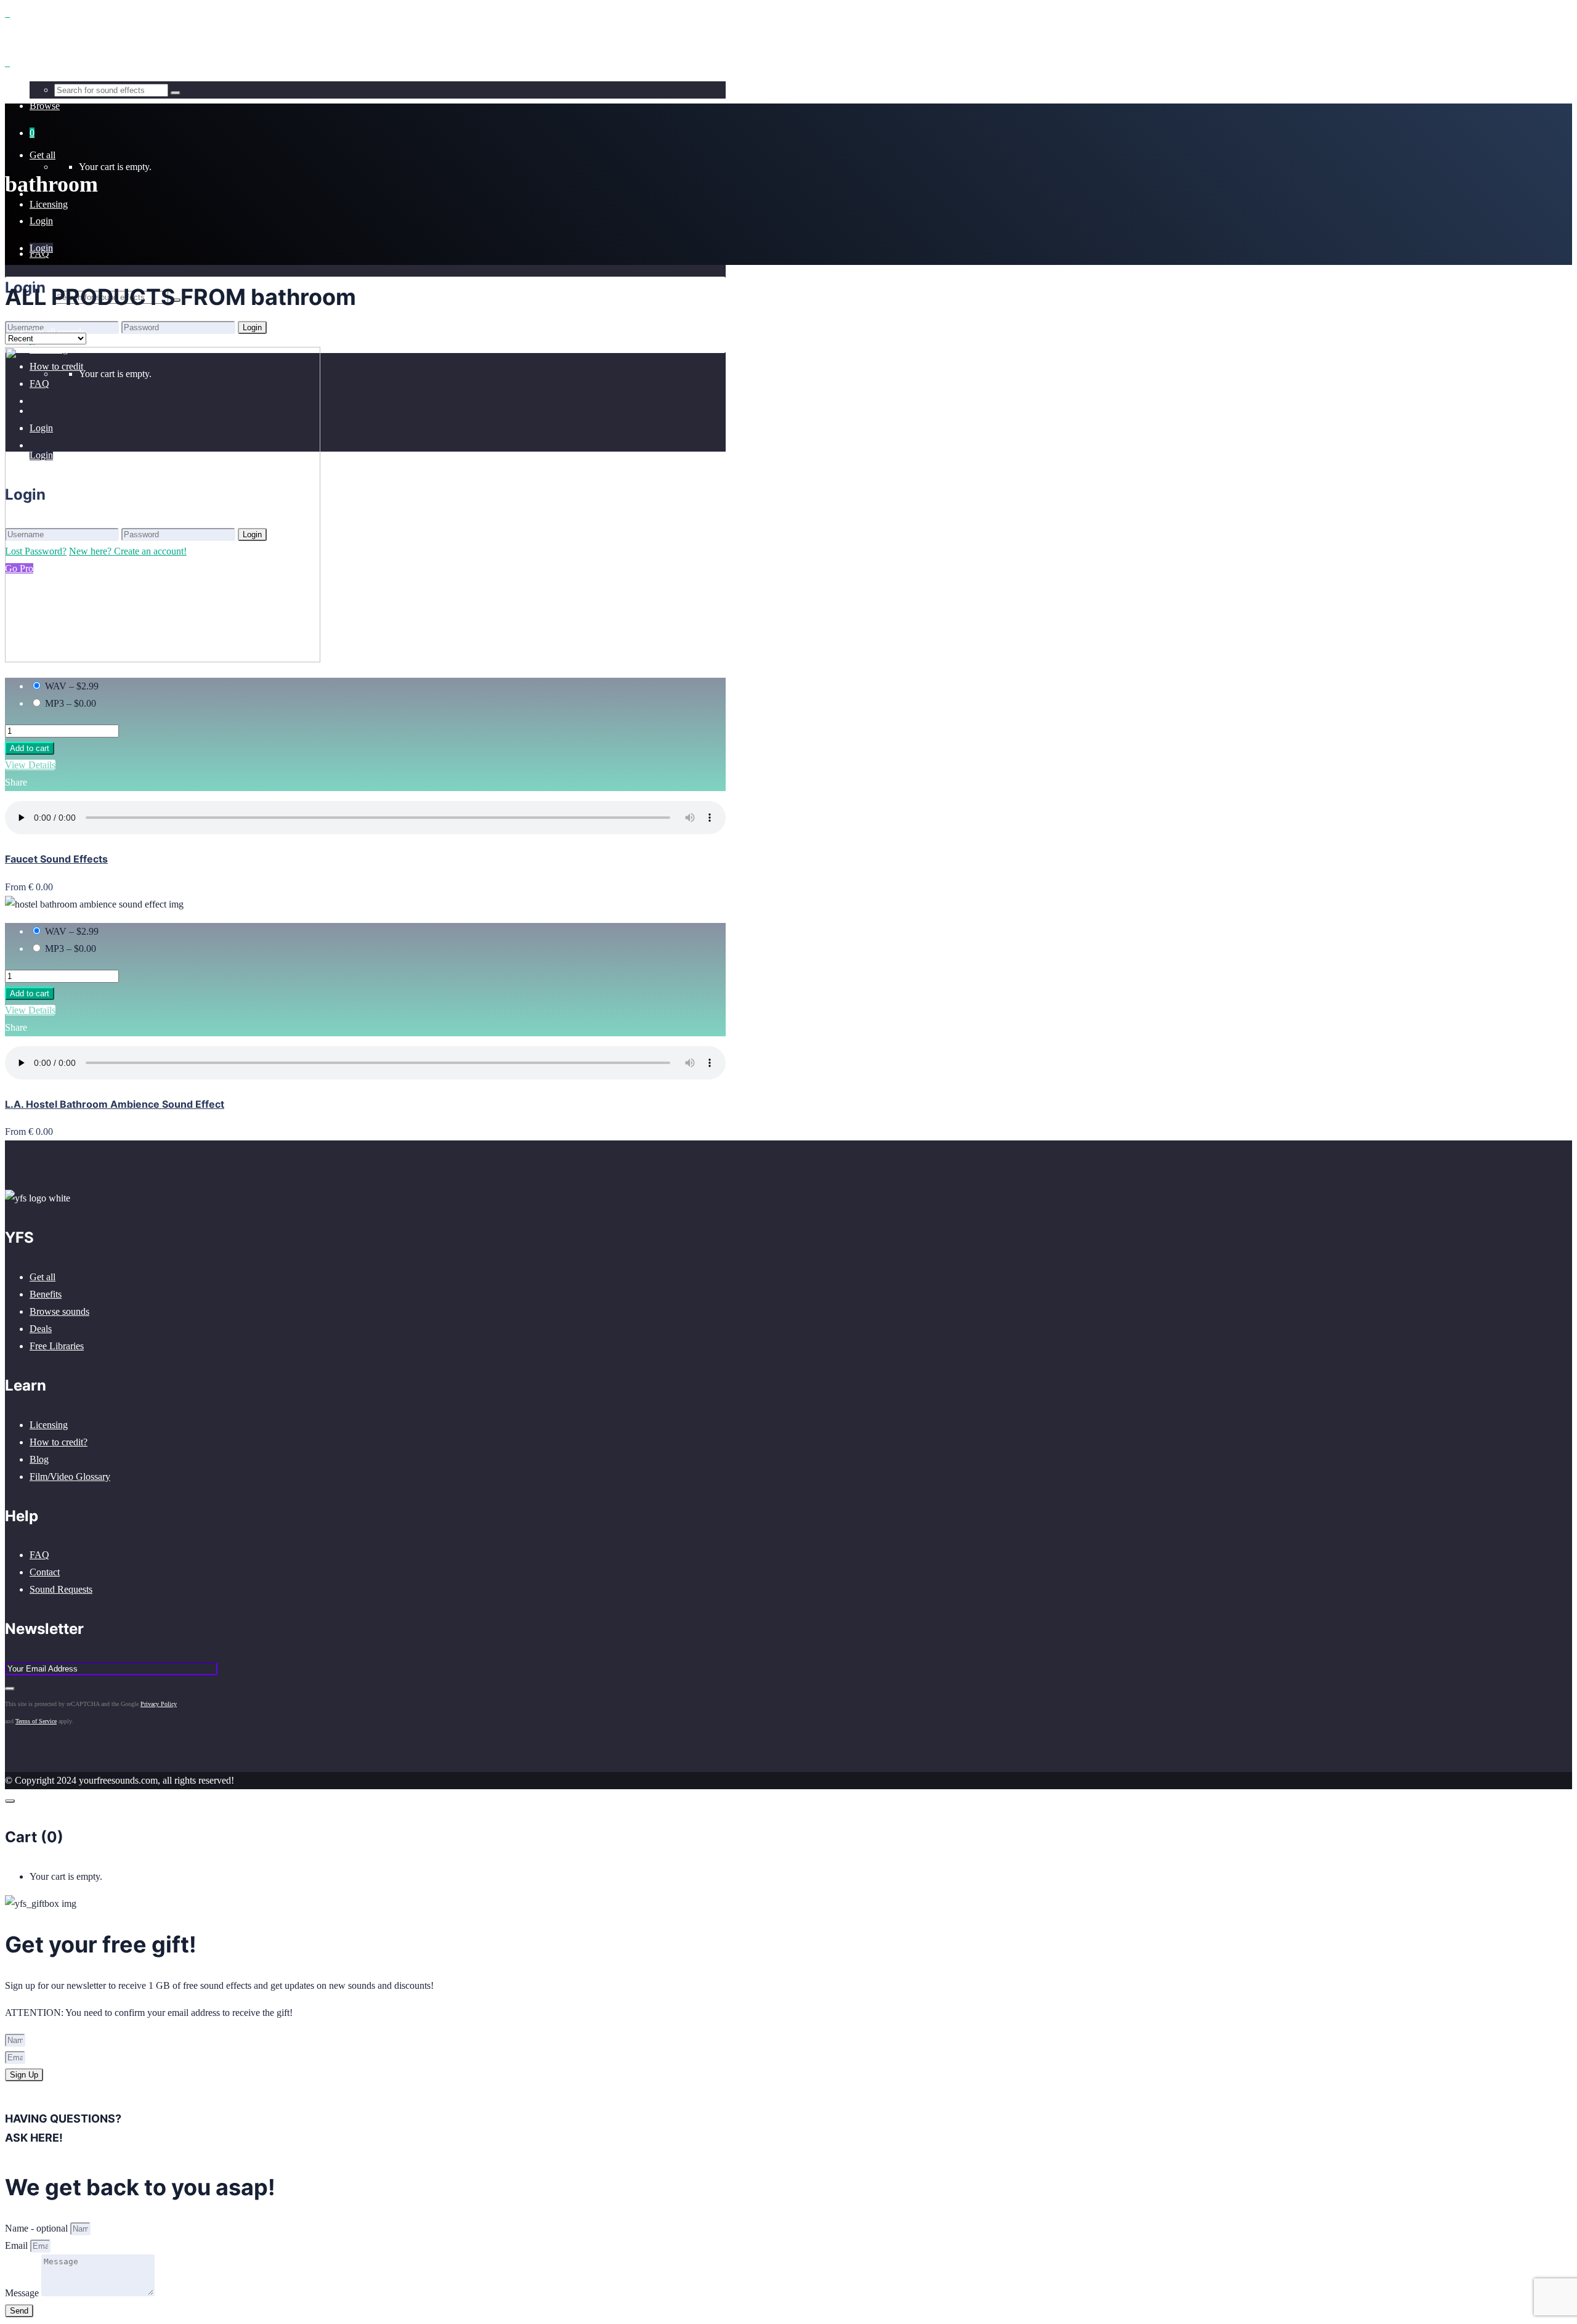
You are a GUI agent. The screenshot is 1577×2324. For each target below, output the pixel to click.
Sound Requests (61, 1589)
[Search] (176, 93)
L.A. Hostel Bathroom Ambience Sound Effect (115, 1104)
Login (41, 221)
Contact (45, 1572)
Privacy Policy (159, 1704)
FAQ (39, 1555)
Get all (43, 1277)
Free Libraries (57, 1346)
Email (18, 2245)
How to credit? (59, 1442)
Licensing (49, 1425)
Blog (39, 1459)
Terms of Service (36, 1721)
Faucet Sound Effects (56, 859)
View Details (30, 765)
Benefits (46, 1294)
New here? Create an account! (128, 344)
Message (23, 2293)
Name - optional (38, 2228)
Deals (41, 1329)
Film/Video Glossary (70, 1477)
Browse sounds (59, 1311)
